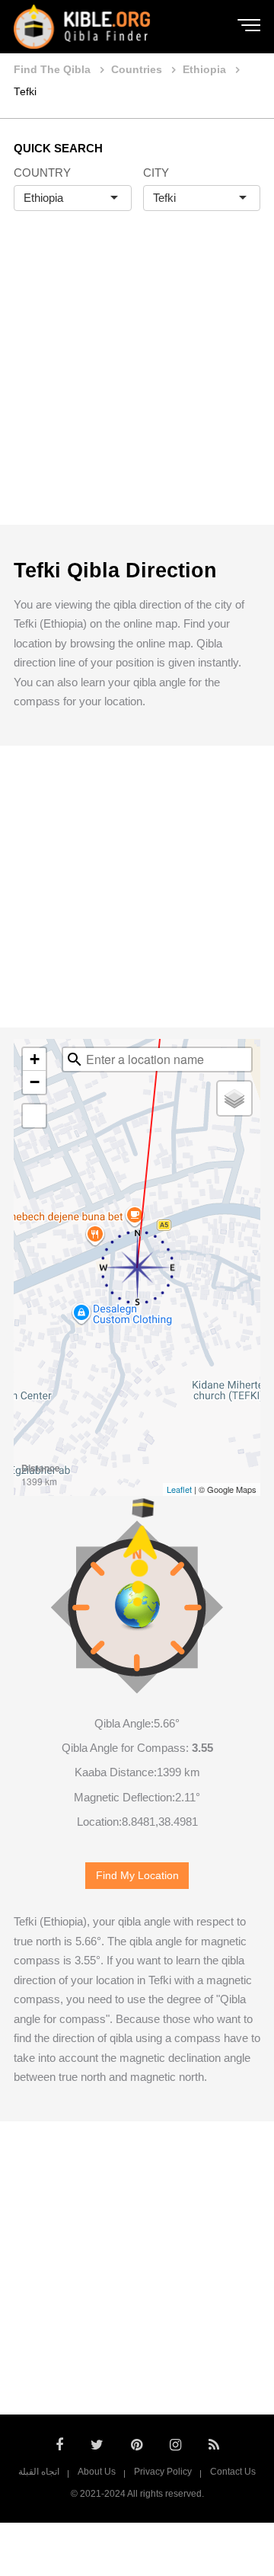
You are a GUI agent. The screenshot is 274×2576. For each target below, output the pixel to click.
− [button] (35, 1082)
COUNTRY (42, 173)
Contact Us (233, 2472)
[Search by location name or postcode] (75, 1059)
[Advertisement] (137, 384)
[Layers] (234, 1098)
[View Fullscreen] (34, 1116)
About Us (97, 2472)
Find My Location (137, 1876)
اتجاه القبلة (39, 2472)
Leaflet (179, 1489)
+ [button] (35, 1059)
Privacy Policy (163, 2472)
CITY (156, 173)
